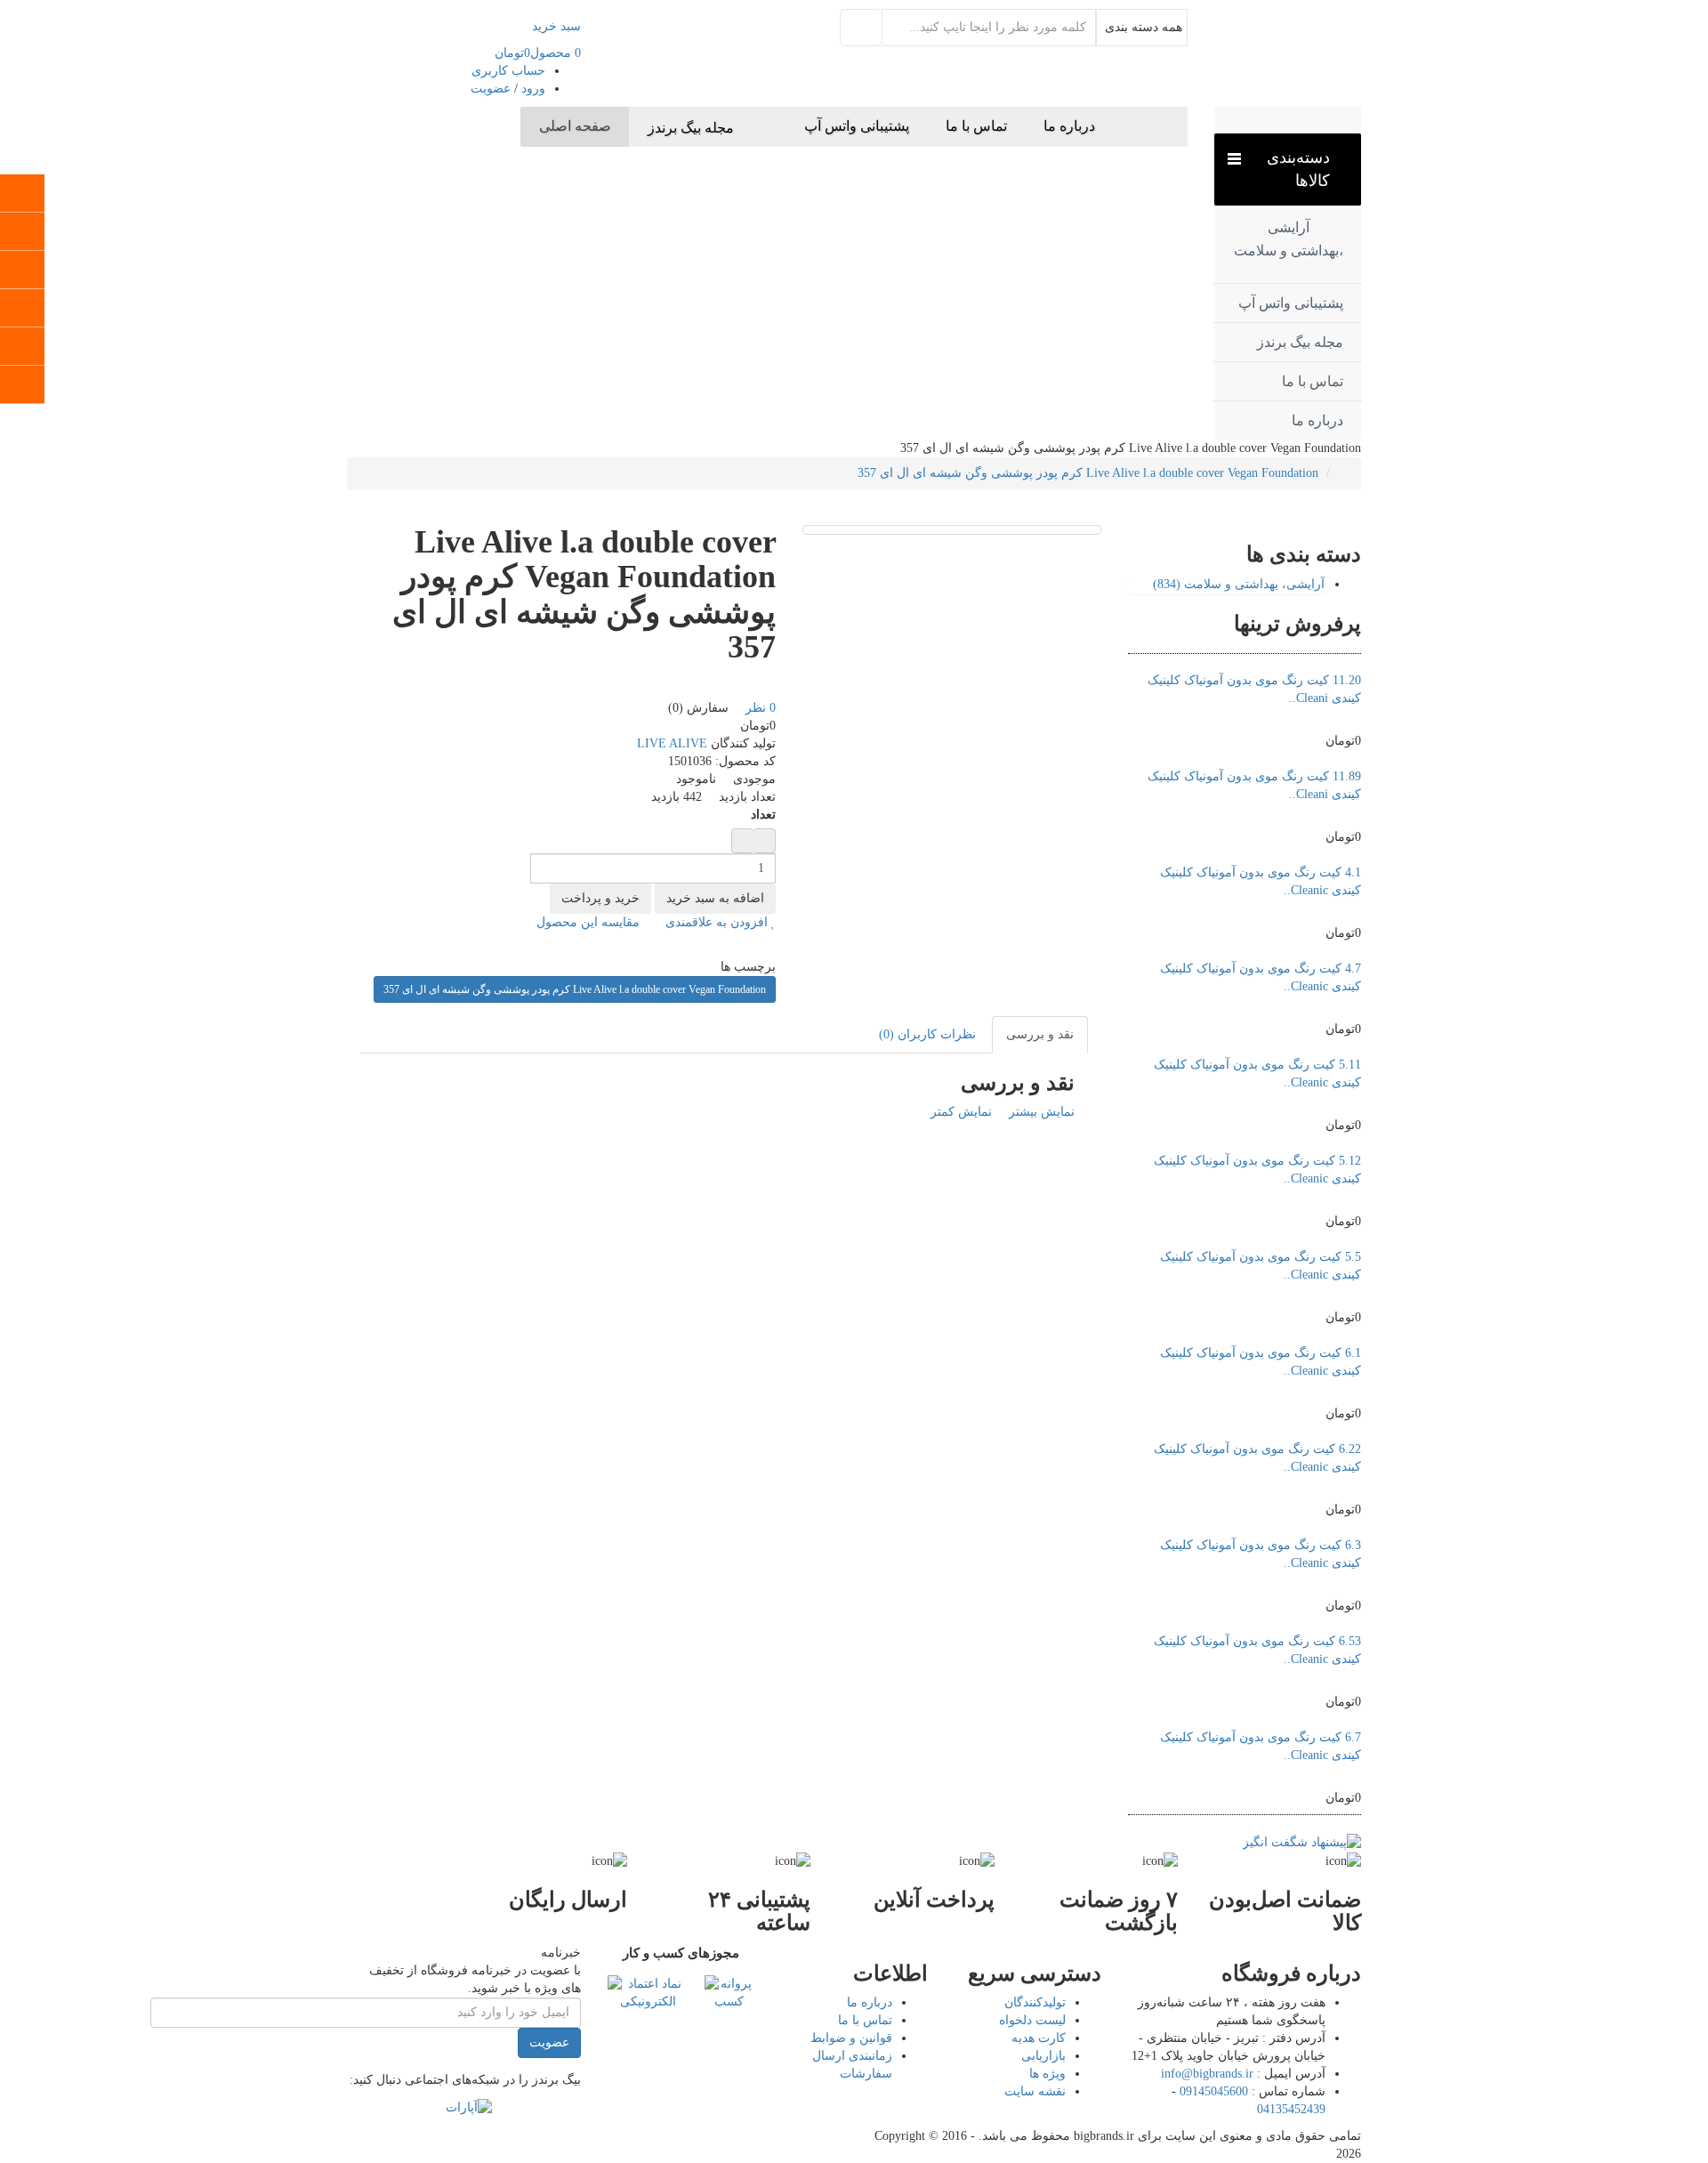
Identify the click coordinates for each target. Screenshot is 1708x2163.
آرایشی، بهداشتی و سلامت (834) (1239, 584)
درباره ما (870, 2002)
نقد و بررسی (1040, 1034)
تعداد (763, 815)
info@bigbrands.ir (1207, 2074)
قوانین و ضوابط (851, 2038)
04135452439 (1291, 2109)
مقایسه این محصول (590, 922)
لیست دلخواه (1032, 2020)
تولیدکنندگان (1035, 2002)
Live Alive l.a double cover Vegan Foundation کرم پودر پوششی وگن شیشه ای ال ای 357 (1088, 473)
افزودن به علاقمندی (718, 922)
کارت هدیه (1039, 2038)
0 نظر (761, 708)
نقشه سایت (1035, 2091)
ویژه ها (1047, 2074)
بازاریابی (1043, 2056)
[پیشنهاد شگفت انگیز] (1302, 1841)
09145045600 (1214, 2091)
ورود (533, 89)
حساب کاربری (508, 71)
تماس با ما (865, 2020)
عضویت (491, 89)
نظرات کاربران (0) (927, 1034)
